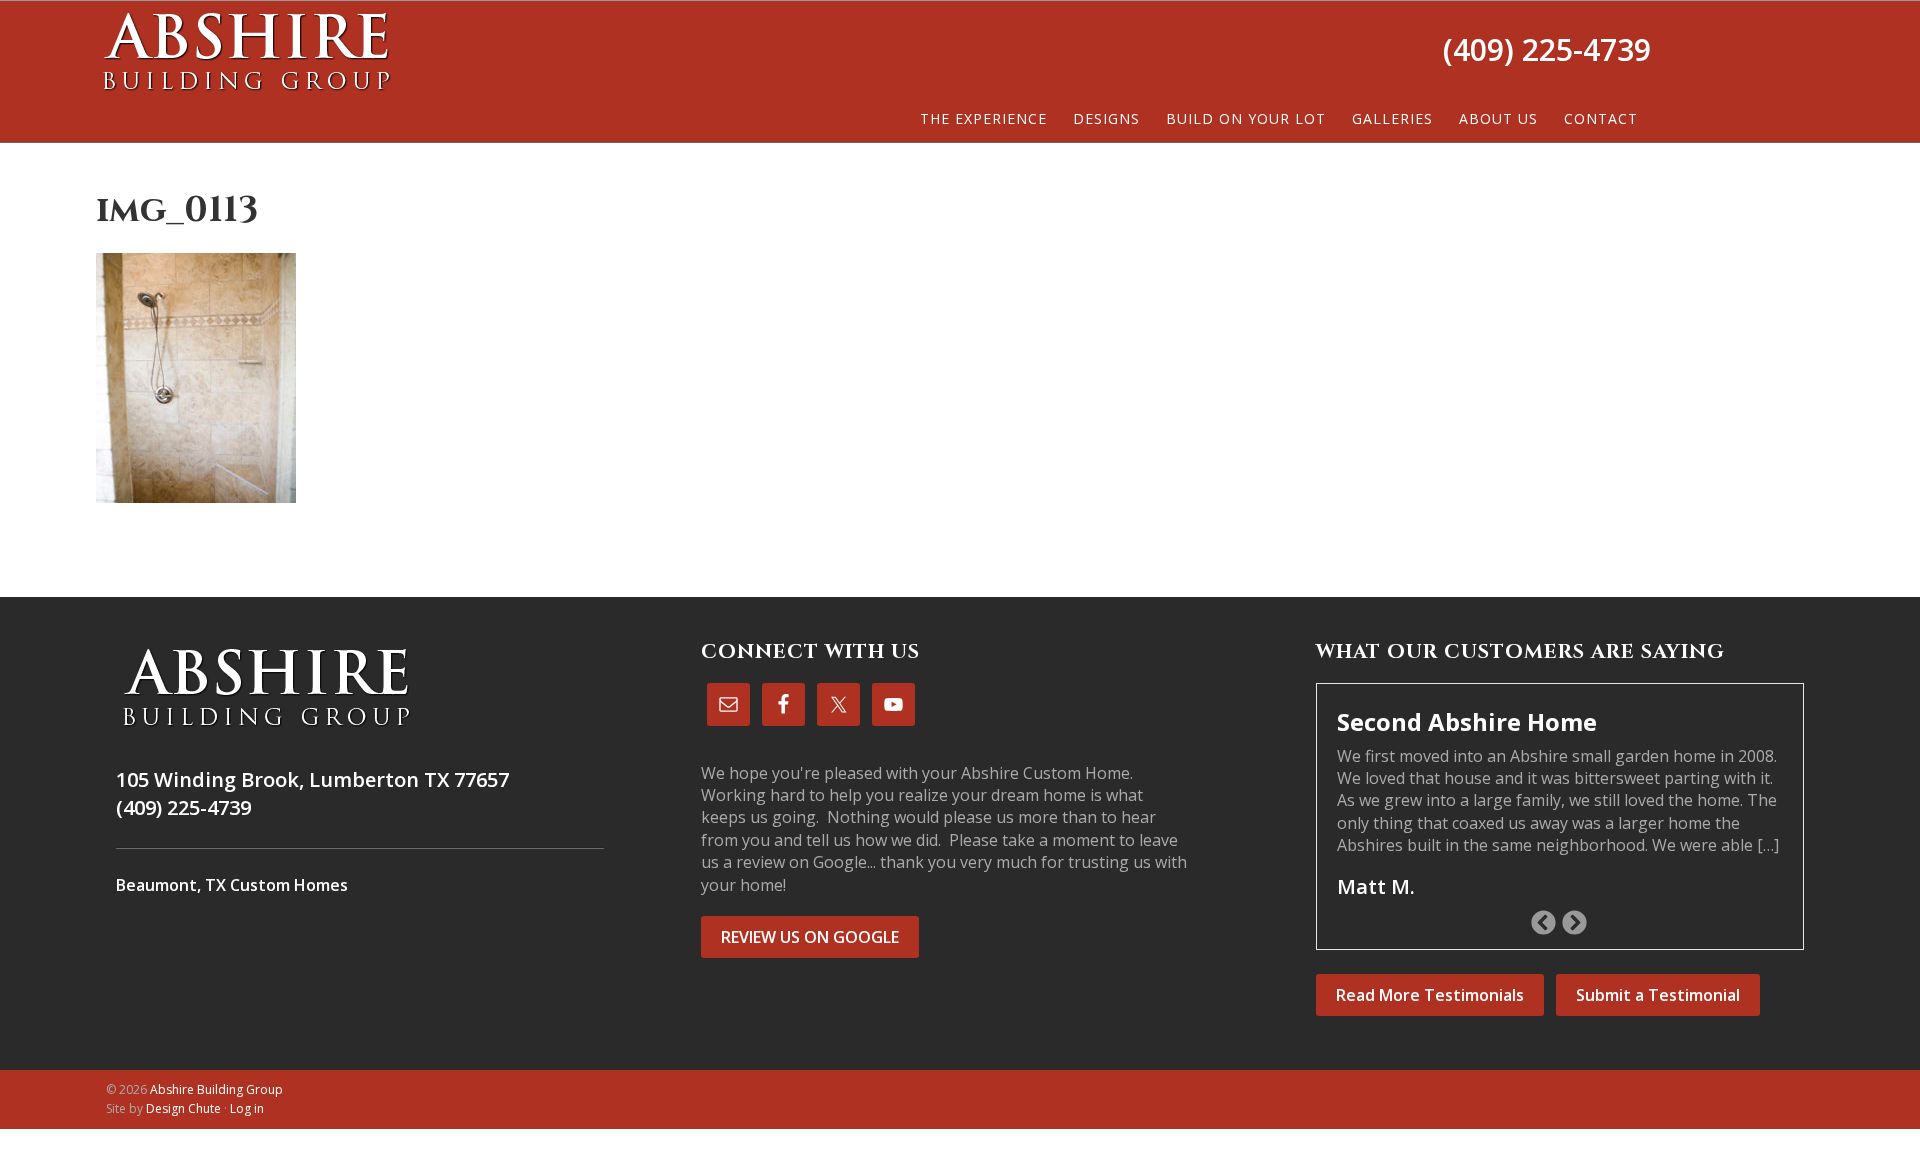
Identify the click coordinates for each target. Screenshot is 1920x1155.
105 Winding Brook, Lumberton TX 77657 (312, 779)
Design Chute (183, 1108)
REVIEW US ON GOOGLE (810, 937)
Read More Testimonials (1430, 995)
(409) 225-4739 (1547, 49)
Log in (247, 1108)
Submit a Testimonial (1658, 995)
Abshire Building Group (246, 51)
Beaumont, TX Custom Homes (232, 885)
